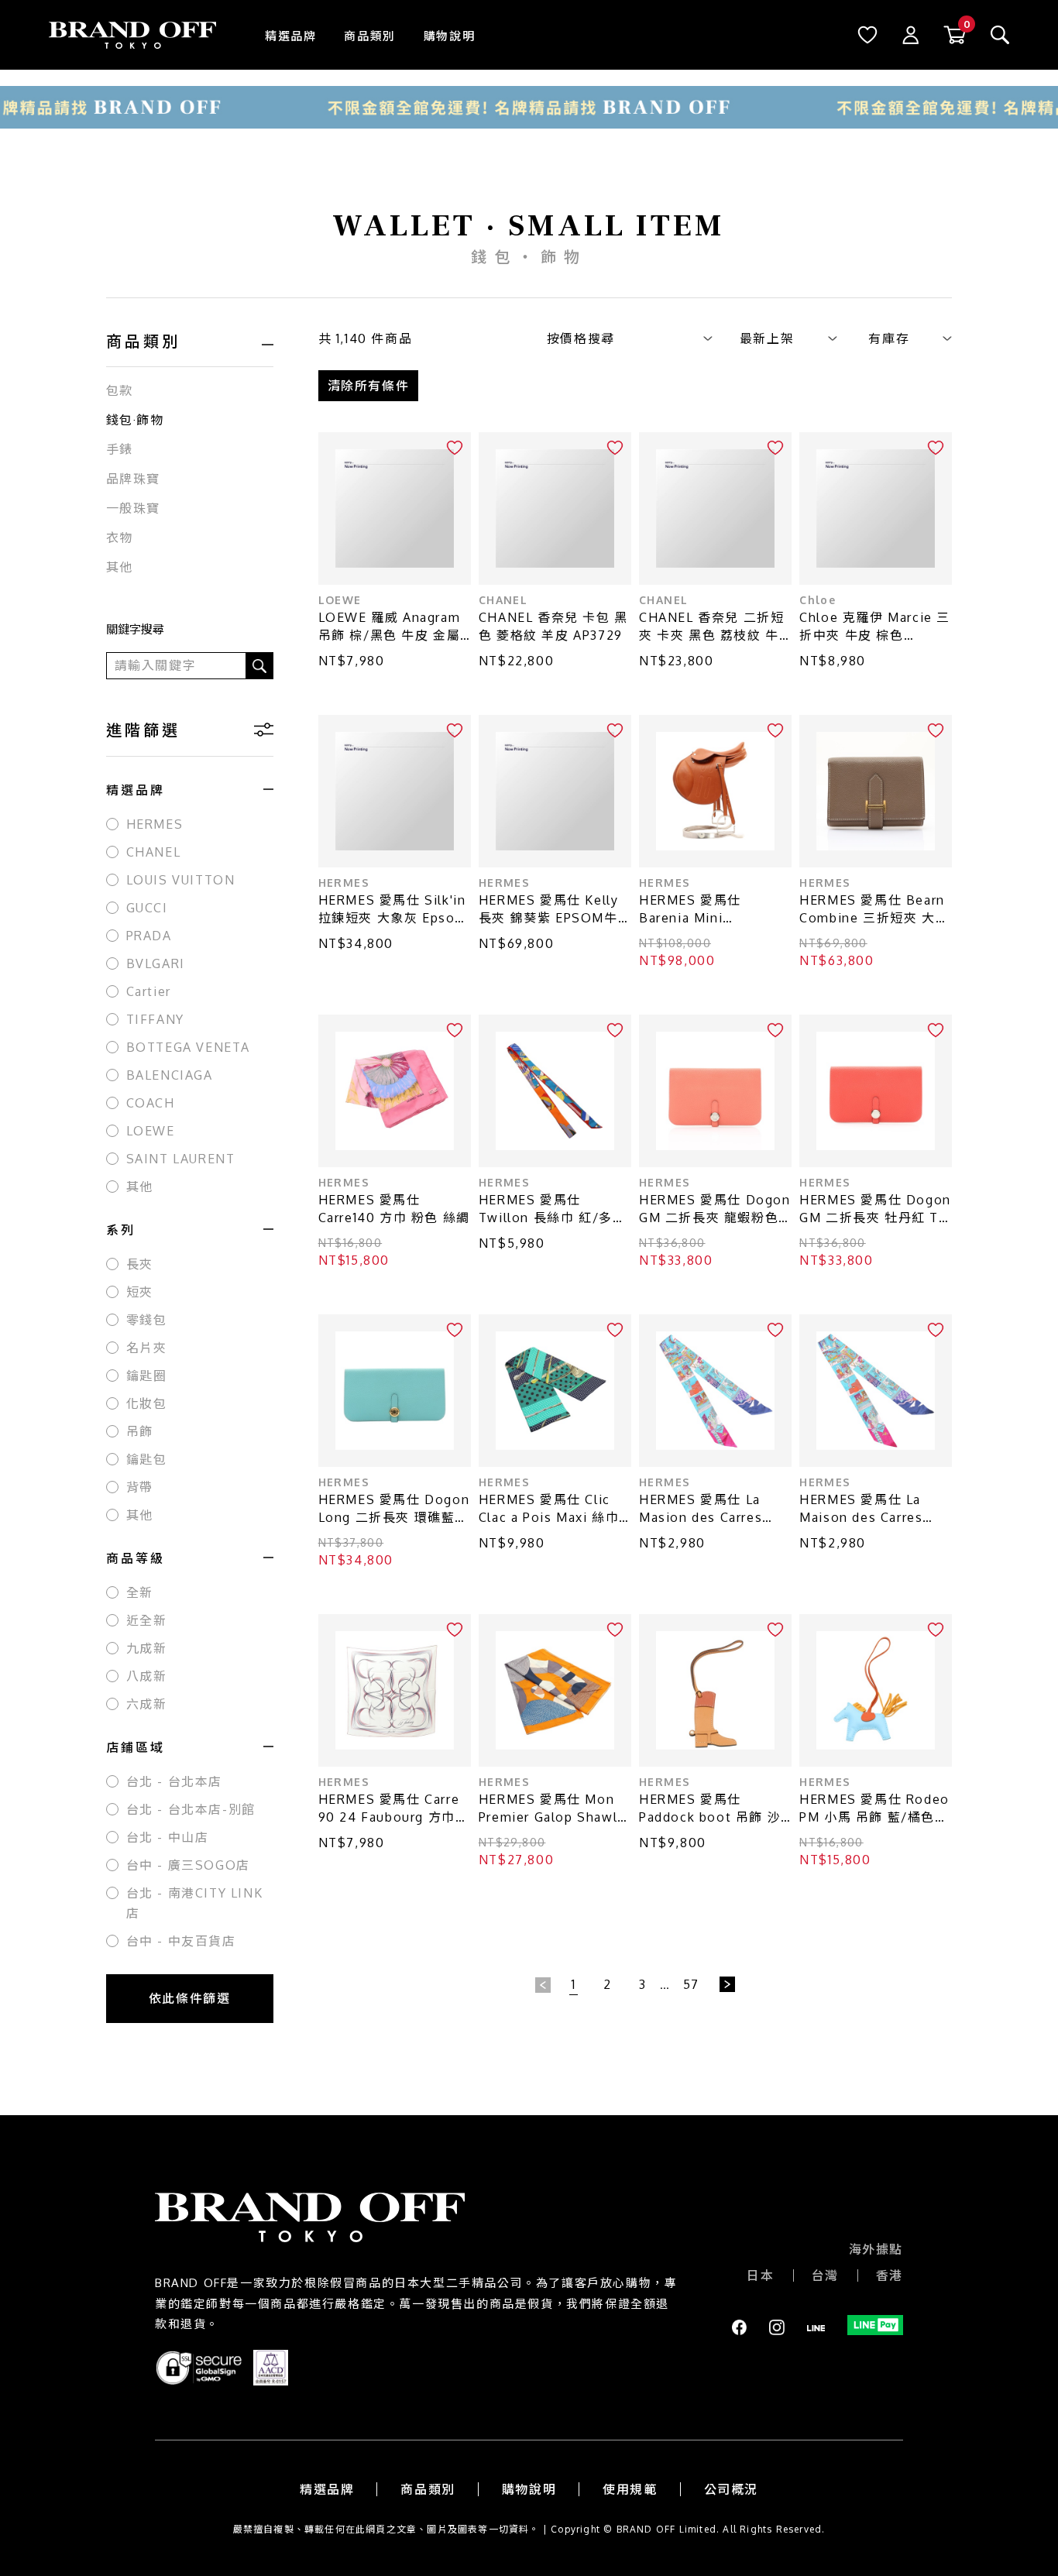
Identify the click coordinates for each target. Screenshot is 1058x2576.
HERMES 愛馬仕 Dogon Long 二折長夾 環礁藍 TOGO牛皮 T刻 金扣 (394, 1509)
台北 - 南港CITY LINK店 (195, 1903)
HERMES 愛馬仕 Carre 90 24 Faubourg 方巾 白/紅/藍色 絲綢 (389, 1809)
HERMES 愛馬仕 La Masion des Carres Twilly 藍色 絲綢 (701, 1509)
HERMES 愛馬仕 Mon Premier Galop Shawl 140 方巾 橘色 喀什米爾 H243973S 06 (551, 1809)
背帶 (140, 1487)
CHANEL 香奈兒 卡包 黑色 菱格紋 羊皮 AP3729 (553, 626)
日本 (760, 2275)
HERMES (155, 824)
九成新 (147, 1648)
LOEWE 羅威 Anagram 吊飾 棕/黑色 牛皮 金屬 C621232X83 (390, 627)
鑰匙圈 (147, 1376)
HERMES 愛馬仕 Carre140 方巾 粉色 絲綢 (394, 1209)
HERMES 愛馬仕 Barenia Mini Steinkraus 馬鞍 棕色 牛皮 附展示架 (715, 910)
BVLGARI (156, 963)
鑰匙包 (147, 1459)
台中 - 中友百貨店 (181, 1941)
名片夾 (147, 1348)
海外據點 (876, 2249)
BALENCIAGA (170, 1075)
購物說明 (449, 36)
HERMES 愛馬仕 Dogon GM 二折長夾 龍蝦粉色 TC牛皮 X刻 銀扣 (715, 1209)
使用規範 (630, 2489)
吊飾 (140, 1431)
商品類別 (369, 36)
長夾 (140, 1264)
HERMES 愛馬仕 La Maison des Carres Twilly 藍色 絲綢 (861, 1509)
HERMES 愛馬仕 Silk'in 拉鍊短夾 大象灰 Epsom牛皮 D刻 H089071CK (393, 910)
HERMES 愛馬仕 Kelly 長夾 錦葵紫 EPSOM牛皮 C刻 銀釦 (549, 910)
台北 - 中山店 (168, 1837)
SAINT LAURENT (181, 1159)
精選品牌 (290, 36)
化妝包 (147, 1403)
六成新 (147, 1704)
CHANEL (154, 852)
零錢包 (147, 1320)
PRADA (149, 936)
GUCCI (147, 908)
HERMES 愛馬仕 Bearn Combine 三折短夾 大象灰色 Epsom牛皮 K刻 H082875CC (874, 910)
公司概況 (731, 2489)
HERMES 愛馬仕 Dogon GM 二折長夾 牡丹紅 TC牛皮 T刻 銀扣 (875, 1209)
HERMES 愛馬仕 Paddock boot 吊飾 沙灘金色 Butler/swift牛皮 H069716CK (710, 1809)
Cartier (149, 991)
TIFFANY (155, 1019)
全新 (140, 1592)
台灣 (825, 2275)
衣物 (120, 538)
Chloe (818, 600)
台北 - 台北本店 (174, 1781)
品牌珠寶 (133, 479)
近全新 (147, 1620)
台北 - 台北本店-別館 (191, 1809)
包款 (120, 390)
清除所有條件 (369, 386)
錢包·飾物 (135, 420)
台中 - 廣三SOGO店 (188, 1865)
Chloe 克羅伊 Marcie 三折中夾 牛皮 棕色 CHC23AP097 (875, 627)
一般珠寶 (133, 508)
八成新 (147, 1676)
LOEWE (151, 1131)
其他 (120, 567)
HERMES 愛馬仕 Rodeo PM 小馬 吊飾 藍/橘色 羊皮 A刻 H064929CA (874, 1809)
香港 (890, 2275)
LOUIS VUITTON (181, 880)
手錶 (120, 449)
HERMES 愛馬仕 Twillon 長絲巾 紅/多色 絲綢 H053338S (553, 1209)
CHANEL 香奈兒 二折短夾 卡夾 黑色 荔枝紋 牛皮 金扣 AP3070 (711, 627)
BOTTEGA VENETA (188, 1047)
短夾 (140, 1292)
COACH (151, 1103)
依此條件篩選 (190, 1998)
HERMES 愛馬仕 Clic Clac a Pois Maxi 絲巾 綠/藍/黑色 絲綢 (549, 1509)
